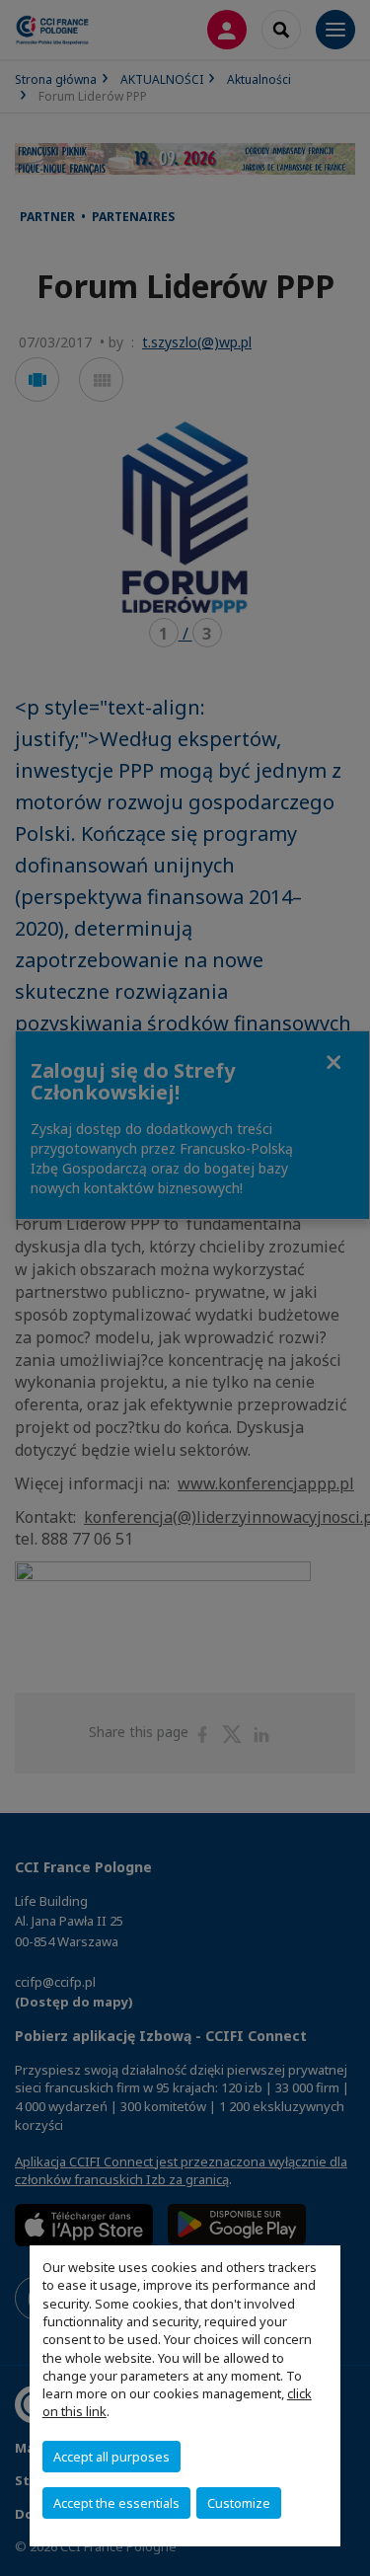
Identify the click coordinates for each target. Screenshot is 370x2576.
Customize (239, 2503)
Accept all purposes (111, 2457)
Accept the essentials (116, 2503)
